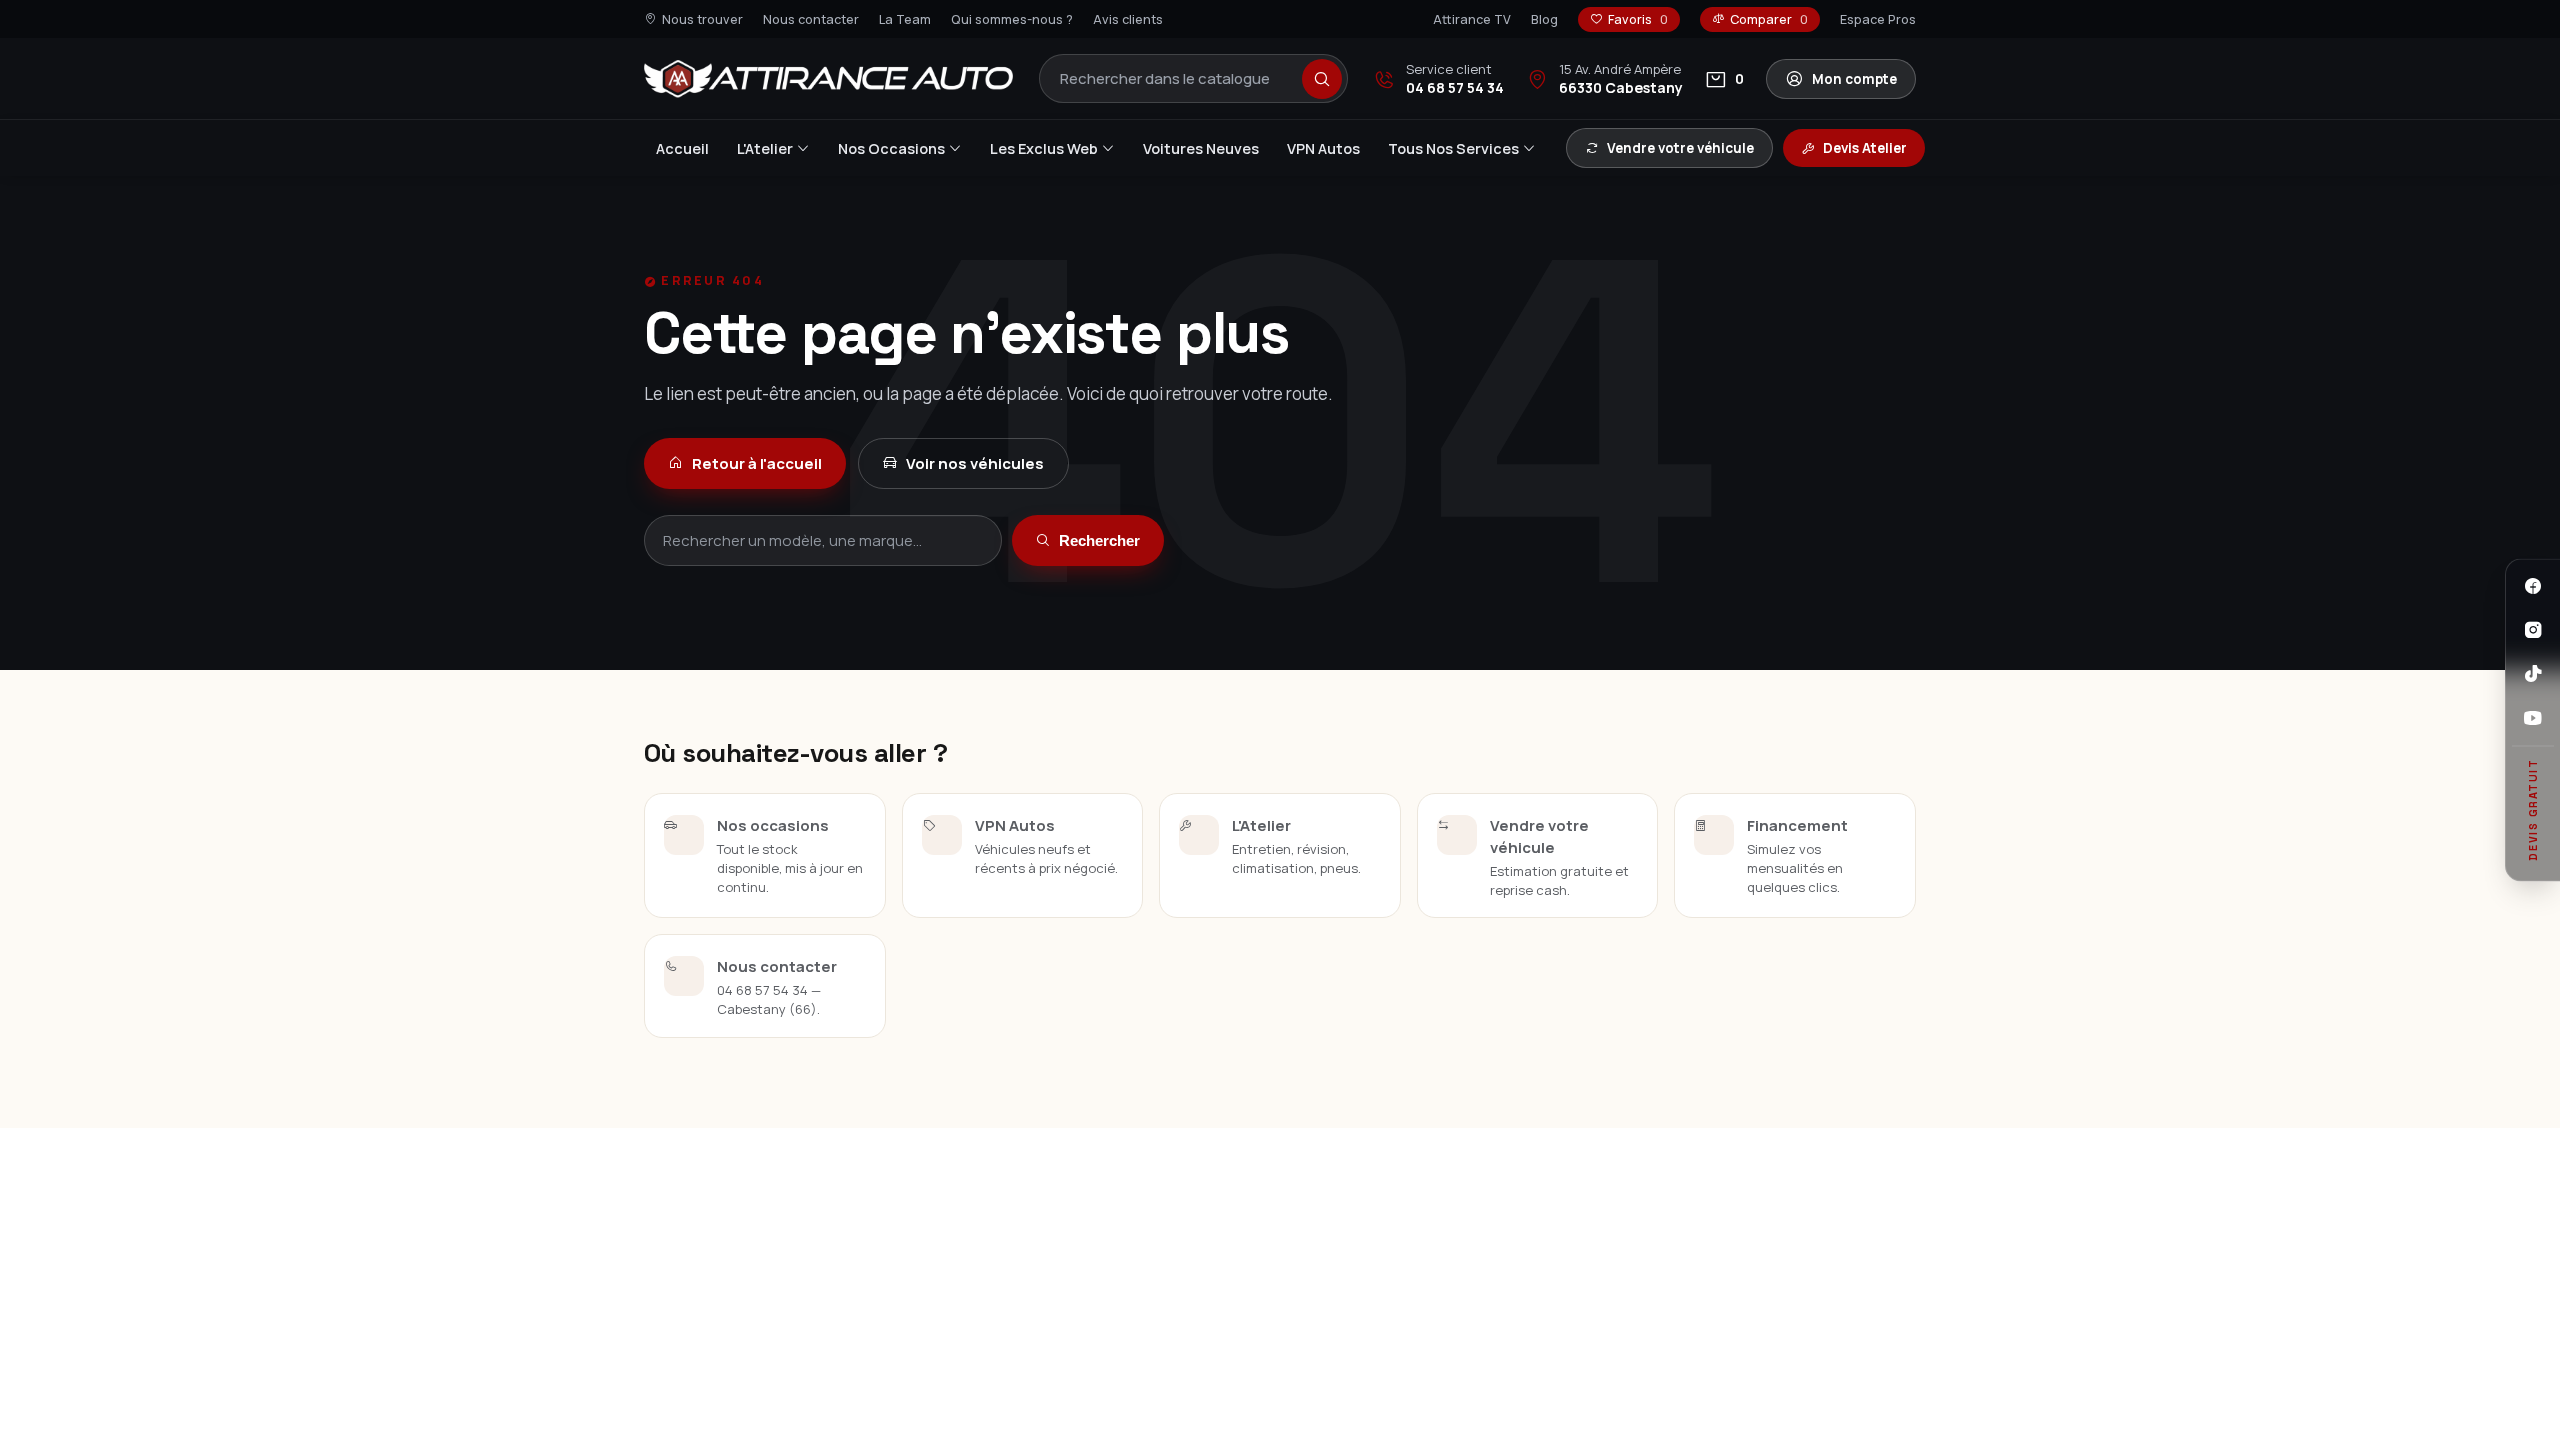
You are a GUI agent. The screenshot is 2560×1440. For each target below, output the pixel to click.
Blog (1544, 19)
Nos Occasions (891, 148)
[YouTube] (2533, 718)
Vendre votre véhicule (1680, 148)
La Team (905, 19)
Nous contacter (811, 19)
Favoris (1638, 19)
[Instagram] (2533, 630)
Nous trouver (702, 19)
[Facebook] (2533, 586)
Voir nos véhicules (975, 463)
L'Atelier (765, 148)
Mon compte (1854, 79)
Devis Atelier (1865, 148)
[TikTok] (2533, 674)
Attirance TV (1472, 19)
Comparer (1769, 19)
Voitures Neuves (1201, 148)
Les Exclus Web (1044, 148)
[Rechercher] (1322, 79)
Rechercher (1099, 540)
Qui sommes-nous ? (1012, 19)
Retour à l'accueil (757, 463)
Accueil (682, 148)
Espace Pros (1878, 19)
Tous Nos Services (1453, 148)
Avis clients (1128, 19)
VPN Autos (1323, 148)
